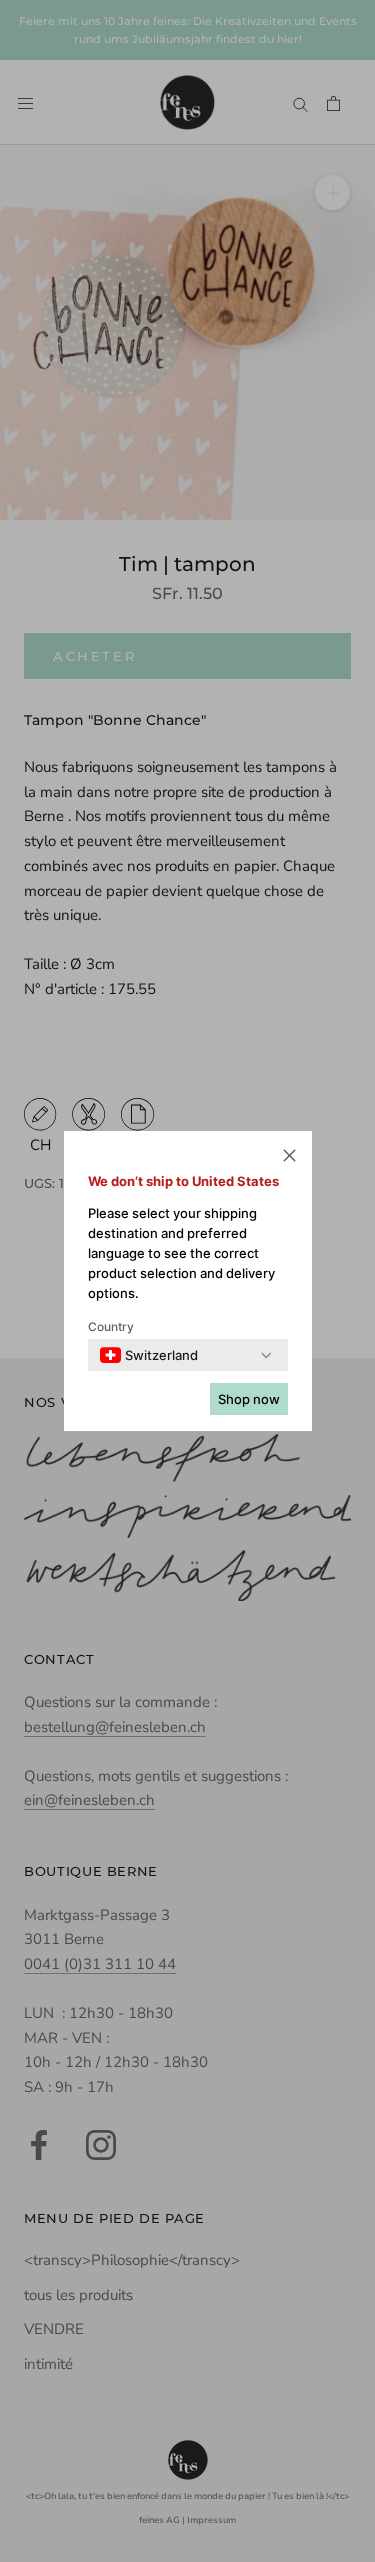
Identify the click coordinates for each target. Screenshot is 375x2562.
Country (111, 1326)
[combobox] (149, 1355)
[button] (289, 1158)
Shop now (249, 1399)
